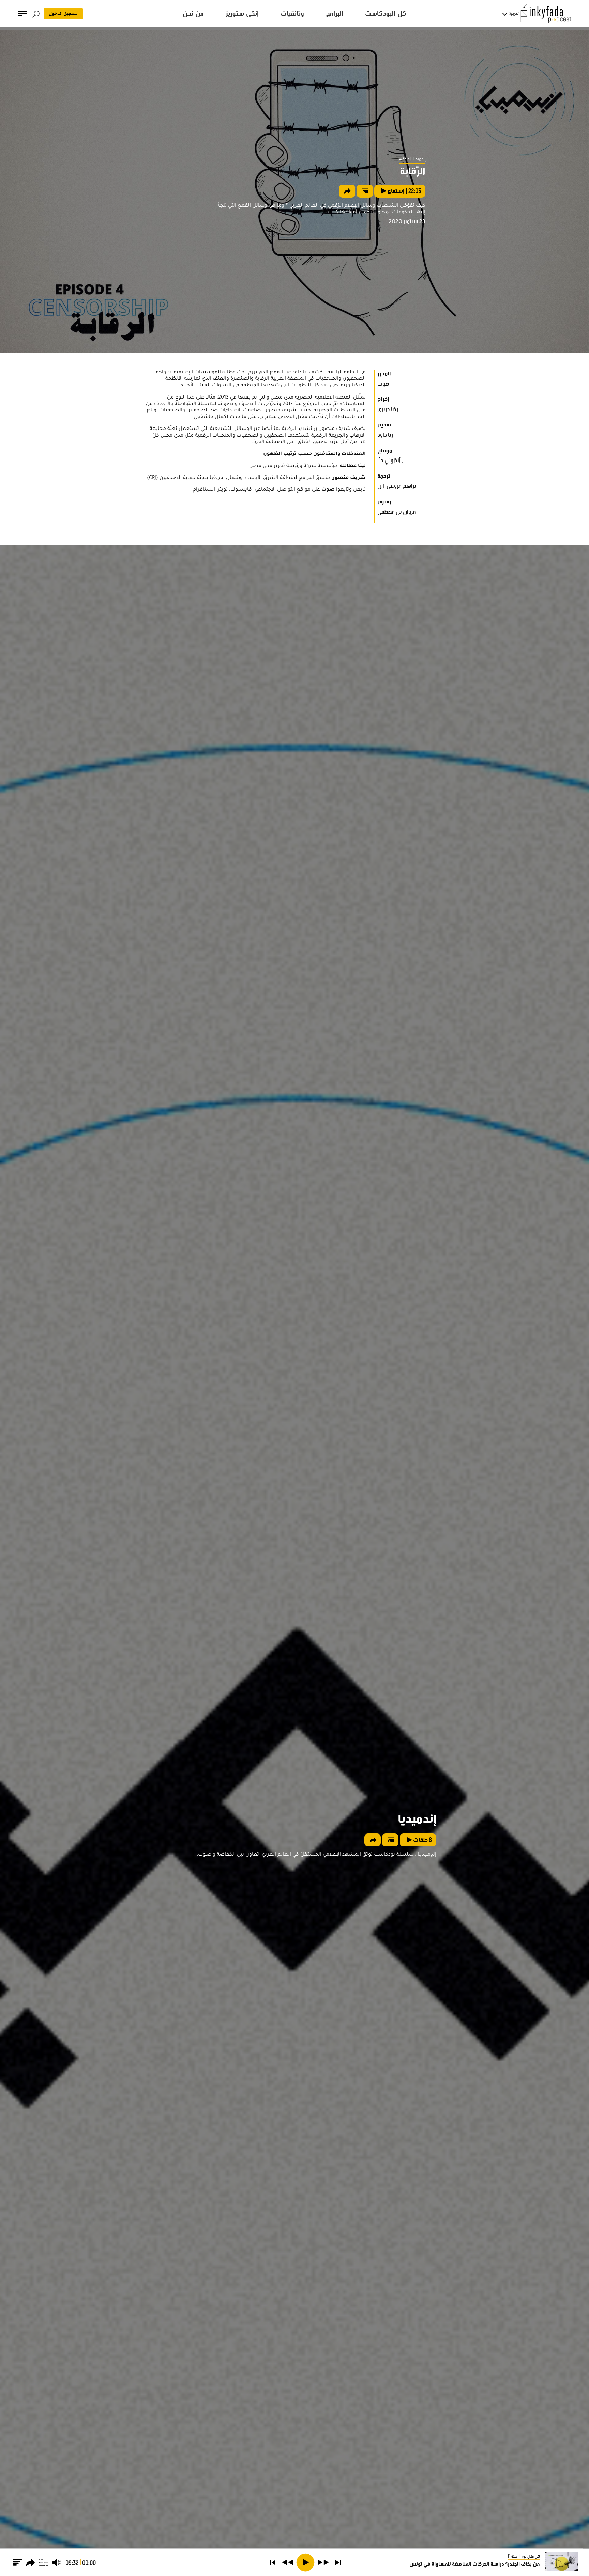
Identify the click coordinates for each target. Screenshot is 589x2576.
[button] (338, 2562)
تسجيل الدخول (63, 14)
